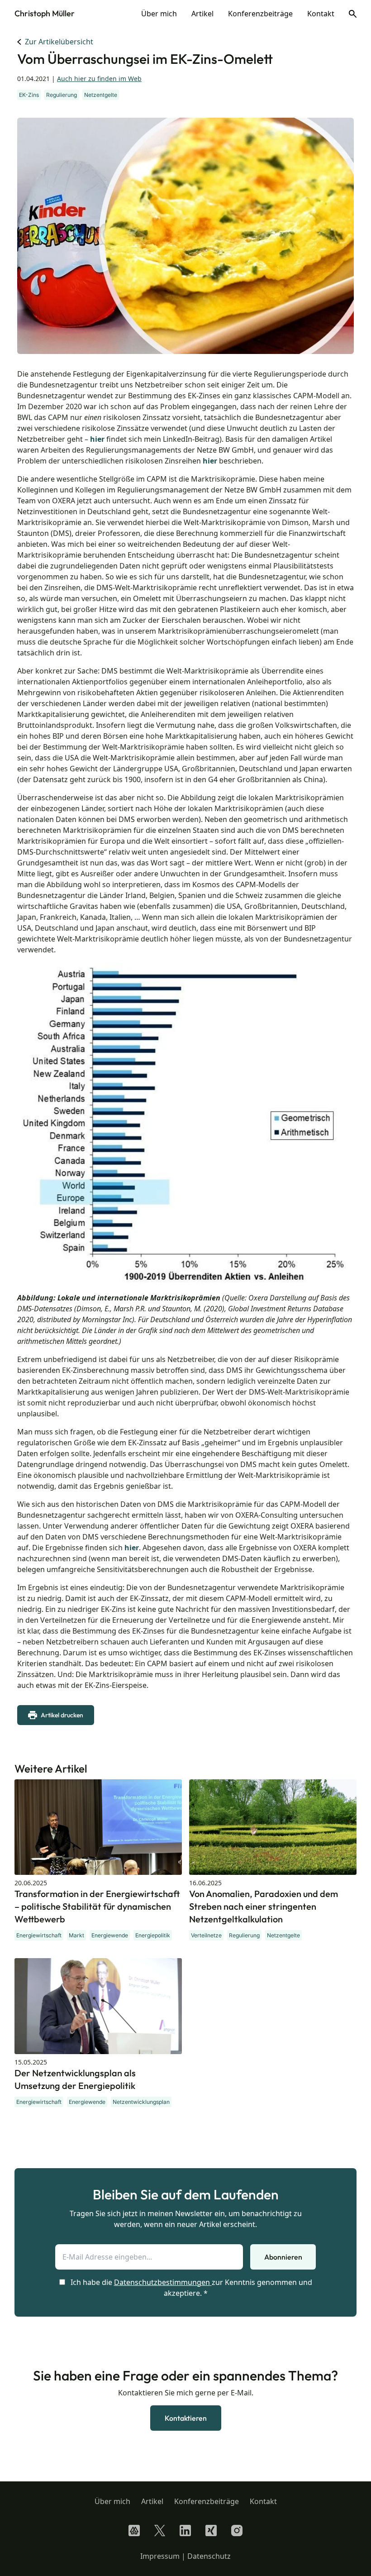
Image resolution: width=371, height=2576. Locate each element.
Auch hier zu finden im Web (99, 79)
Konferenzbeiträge (260, 14)
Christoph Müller (45, 13)
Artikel (202, 14)
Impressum (160, 2556)
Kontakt (321, 14)
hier (97, 439)
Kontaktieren (186, 2418)
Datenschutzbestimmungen (162, 2282)
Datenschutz (209, 2556)
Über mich (159, 14)
